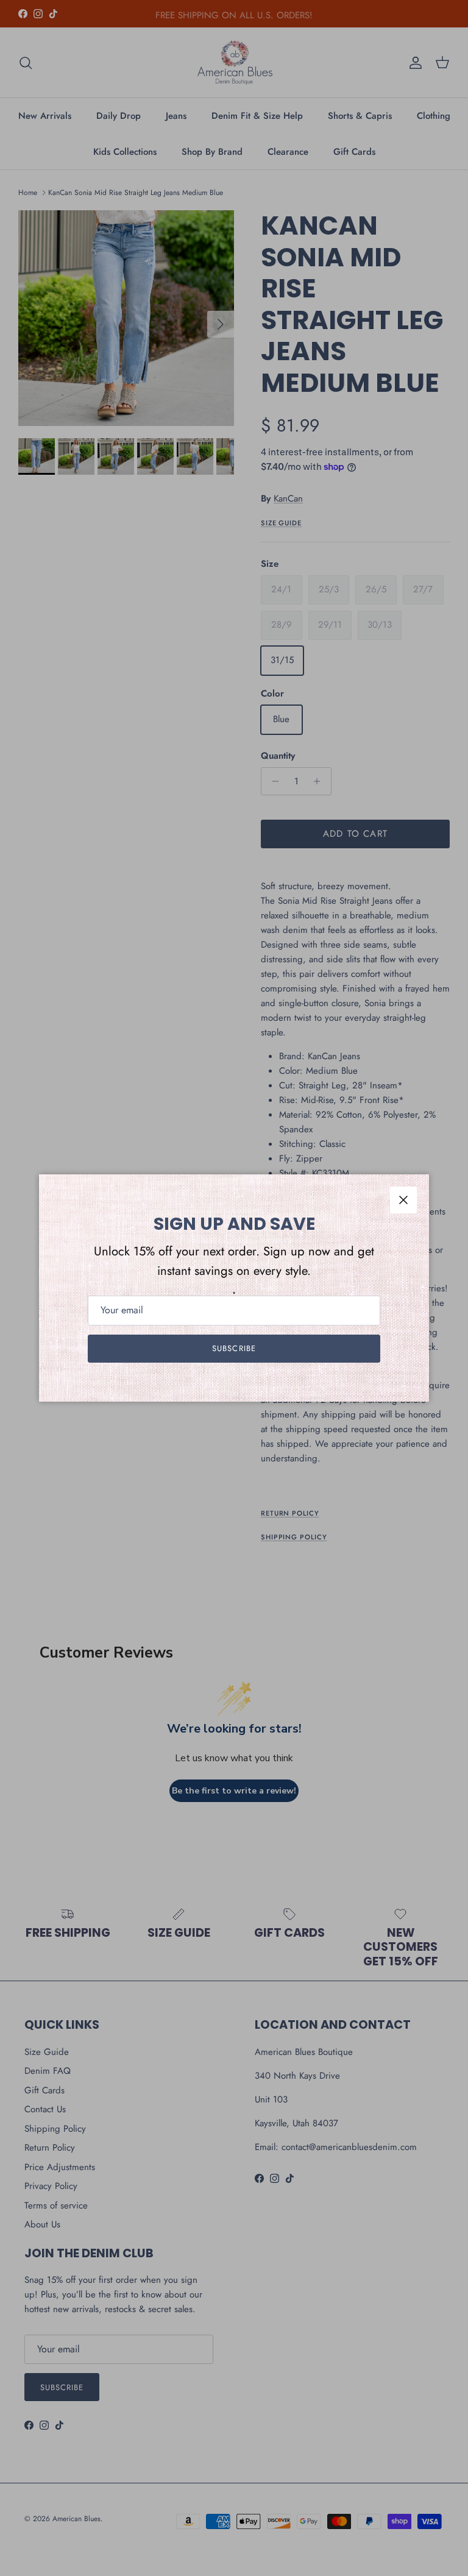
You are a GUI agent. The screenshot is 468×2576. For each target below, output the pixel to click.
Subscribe (234, 1348)
